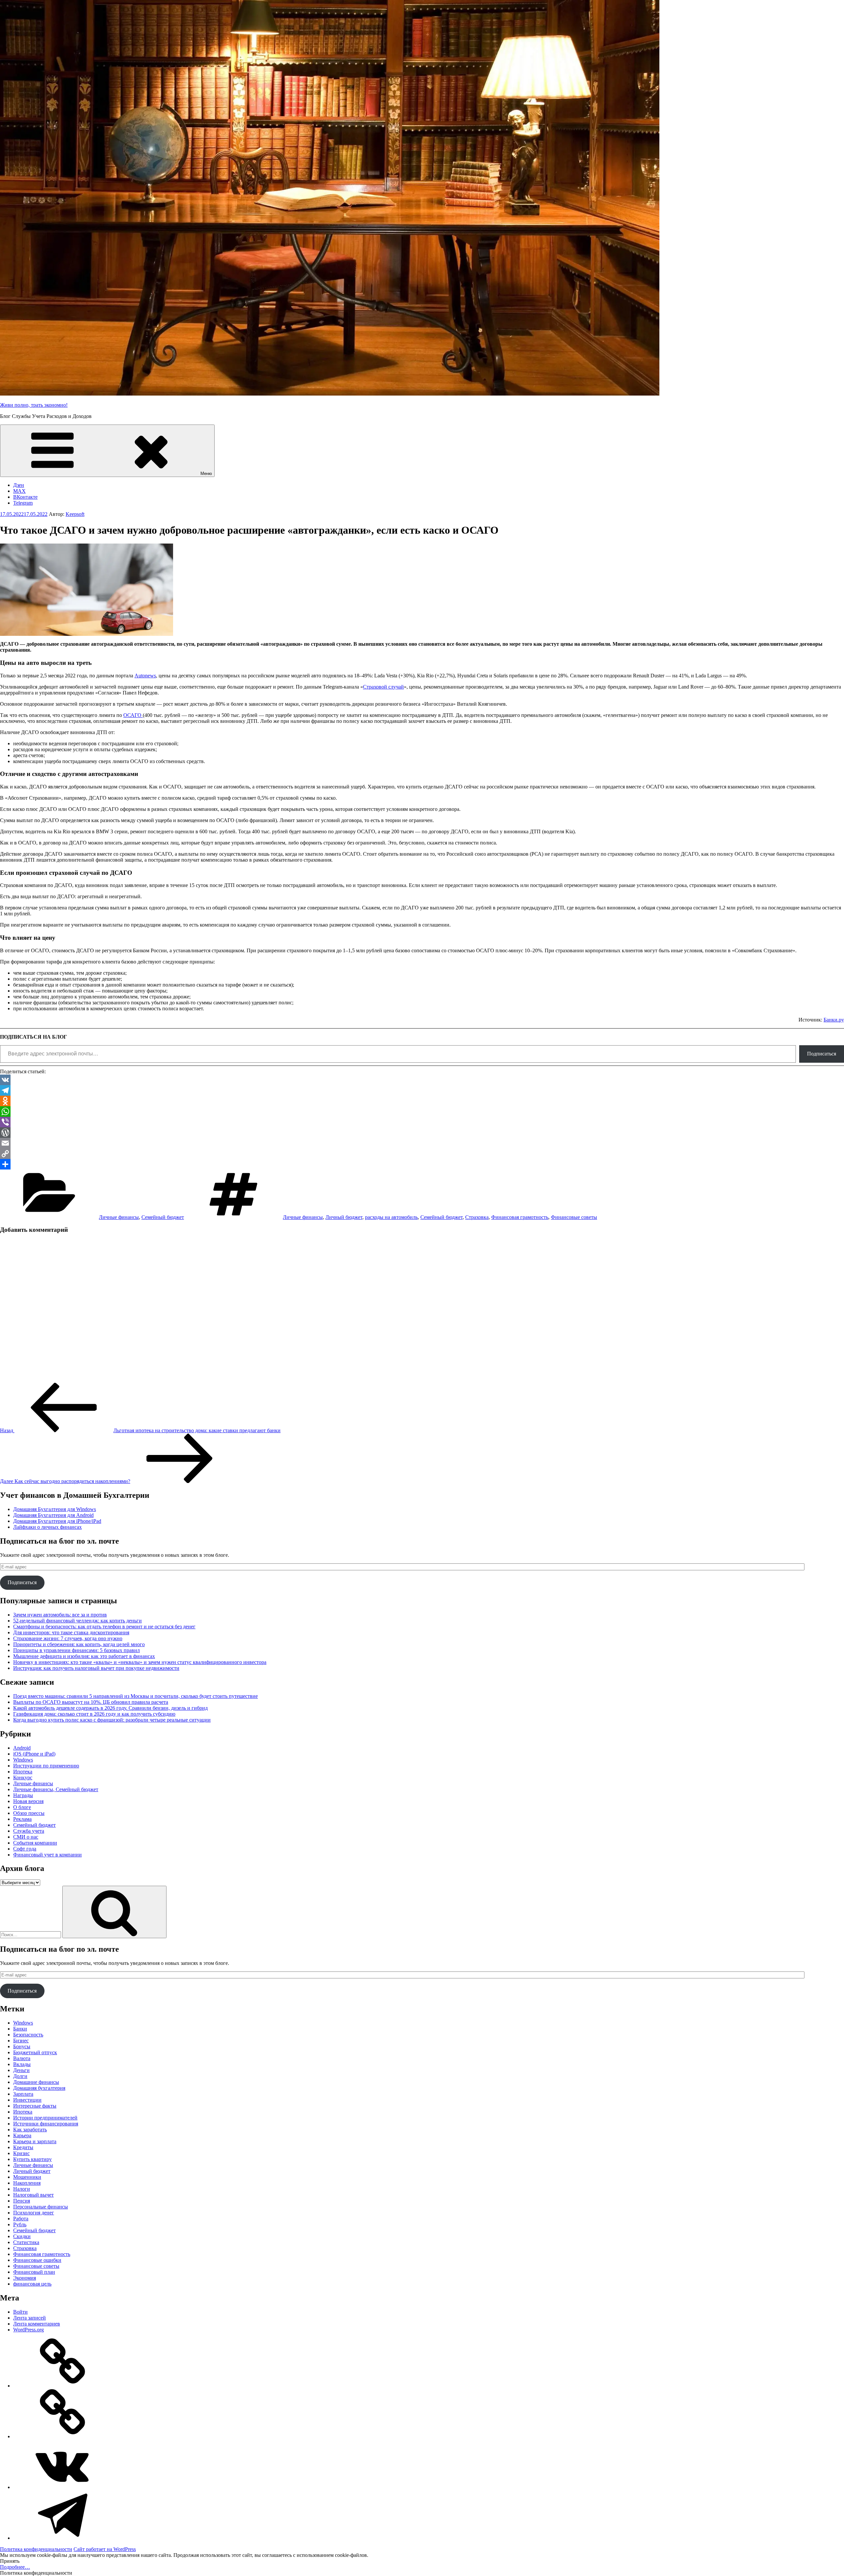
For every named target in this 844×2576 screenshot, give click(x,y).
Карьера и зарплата (35, 2141)
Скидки (22, 2236)
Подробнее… (15, 2567)
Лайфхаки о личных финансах (47, 1527)
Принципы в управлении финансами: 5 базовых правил (76, 1650)
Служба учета (29, 1831)
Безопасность (28, 2035)
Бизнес (21, 2041)
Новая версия (28, 1801)
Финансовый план (34, 2272)
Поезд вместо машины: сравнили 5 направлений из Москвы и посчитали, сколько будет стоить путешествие (136, 1696)
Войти (20, 2312)
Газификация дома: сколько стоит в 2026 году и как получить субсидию (94, 1714)
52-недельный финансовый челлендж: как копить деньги (77, 1621)
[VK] (422, 1080)
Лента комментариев (37, 2324)
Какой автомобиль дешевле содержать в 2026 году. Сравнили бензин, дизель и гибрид (110, 1708)
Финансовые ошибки (37, 2260)
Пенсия (22, 2201)
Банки (20, 2029)
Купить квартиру (32, 2159)
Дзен (19, 485)
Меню (206, 474)
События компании (35, 1843)
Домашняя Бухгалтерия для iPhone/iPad (57, 1521)
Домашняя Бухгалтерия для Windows (55, 1509)
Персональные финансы (41, 2207)
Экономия (25, 2278)
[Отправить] (422, 1164)
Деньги (21, 2070)
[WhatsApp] (422, 1111)
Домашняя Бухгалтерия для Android (53, 1515)
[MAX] (63, 2436)
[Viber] (422, 1122)
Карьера (22, 2135)
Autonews (145, 676)
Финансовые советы (574, 1217)
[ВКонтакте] (63, 2487)
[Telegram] (422, 1090)
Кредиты (23, 2147)
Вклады (22, 2064)
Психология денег (34, 2213)
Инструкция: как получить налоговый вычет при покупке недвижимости (96, 1668)
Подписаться (822, 1054)
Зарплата (23, 2094)
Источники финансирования (46, 2124)
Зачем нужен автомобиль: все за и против (60, 1615)
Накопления (27, 2183)
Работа (21, 2219)
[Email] (422, 1143)
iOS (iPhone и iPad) (34, 1754)
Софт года (25, 1849)
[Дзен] (63, 2386)
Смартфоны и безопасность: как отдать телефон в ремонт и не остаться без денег (104, 1627)
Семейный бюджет (163, 1217)
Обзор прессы (29, 1813)
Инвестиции (27, 2100)
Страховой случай (383, 687)
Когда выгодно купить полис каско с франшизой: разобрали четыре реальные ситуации (112, 1720)
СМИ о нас (26, 1837)
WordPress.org (29, 2330)
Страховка (477, 1217)
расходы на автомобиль (391, 1217)
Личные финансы (119, 1217)
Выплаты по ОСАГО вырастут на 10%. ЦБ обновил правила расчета (91, 1702)
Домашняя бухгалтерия (39, 2088)
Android (22, 1748)
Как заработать (30, 2130)
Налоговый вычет (33, 2195)
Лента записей (30, 2318)
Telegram (23, 503)
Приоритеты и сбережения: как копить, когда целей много (79, 1644)
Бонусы (22, 2046)
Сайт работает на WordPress (105, 2549)
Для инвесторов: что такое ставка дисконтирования (71, 1632)
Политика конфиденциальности (36, 2549)
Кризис (21, 2153)
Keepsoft (75, 514)
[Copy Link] (422, 1154)
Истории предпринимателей (45, 2118)
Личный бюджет (344, 1217)
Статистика (26, 2242)
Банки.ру (834, 1020)
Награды (23, 1795)
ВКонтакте (25, 497)
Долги (20, 2076)
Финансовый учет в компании (47, 1855)
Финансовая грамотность (520, 1217)
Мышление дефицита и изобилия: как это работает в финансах (84, 1656)
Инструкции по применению (46, 1766)
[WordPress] (422, 1133)
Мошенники (27, 2177)
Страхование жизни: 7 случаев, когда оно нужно (68, 1638)
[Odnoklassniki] (422, 1101)
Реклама (22, 1819)
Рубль (20, 2224)
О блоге (22, 1807)
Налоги (22, 2189)
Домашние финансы (36, 2082)
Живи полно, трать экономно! (34, 405)
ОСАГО (133, 715)
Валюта (22, 2058)
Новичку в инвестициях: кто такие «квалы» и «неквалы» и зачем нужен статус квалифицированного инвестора (140, 1662)
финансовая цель (32, 2284)
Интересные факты (35, 2106)
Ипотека (23, 1772)
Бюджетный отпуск (35, 2052)
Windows (23, 1760)
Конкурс (23, 1777)
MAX (19, 491)
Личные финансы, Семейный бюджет (56, 1789)
